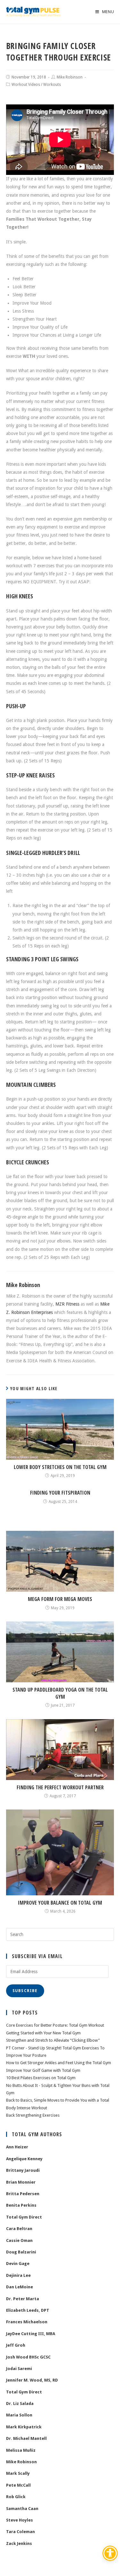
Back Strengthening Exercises (33, 2115)
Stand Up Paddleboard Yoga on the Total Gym (60, 1693)
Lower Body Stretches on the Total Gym (60, 1467)
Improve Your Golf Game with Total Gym (43, 2070)
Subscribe (25, 1991)
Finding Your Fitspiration (60, 1493)
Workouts (52, 85)
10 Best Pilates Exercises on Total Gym (41, 2078)
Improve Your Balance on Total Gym (60, 1903)
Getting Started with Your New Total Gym (43, 2033)
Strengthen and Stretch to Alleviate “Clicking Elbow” (53, 2040)
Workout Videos (26, 85)
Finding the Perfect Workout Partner (60, 1787)
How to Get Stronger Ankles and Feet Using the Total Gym (59, 2063)
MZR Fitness (67, 1304)
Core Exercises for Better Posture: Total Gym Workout (55, 2025)
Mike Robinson (70, 77)
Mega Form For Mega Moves (60, 1599)
